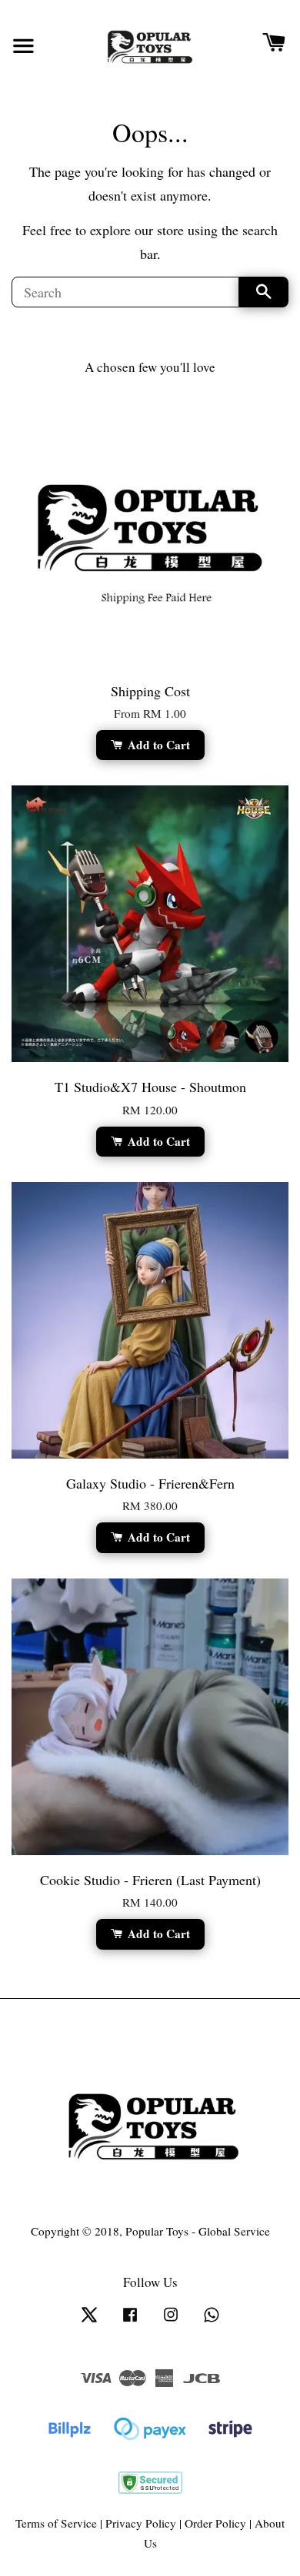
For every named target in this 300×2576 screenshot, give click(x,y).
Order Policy (215, 2523)
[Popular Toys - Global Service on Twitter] (89, 2321)
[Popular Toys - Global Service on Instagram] (171, 2321)
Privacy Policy (141, 2523)
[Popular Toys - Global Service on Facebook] (130, 2321)
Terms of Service (56, 2523)
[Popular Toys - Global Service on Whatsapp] (212, 2321)
